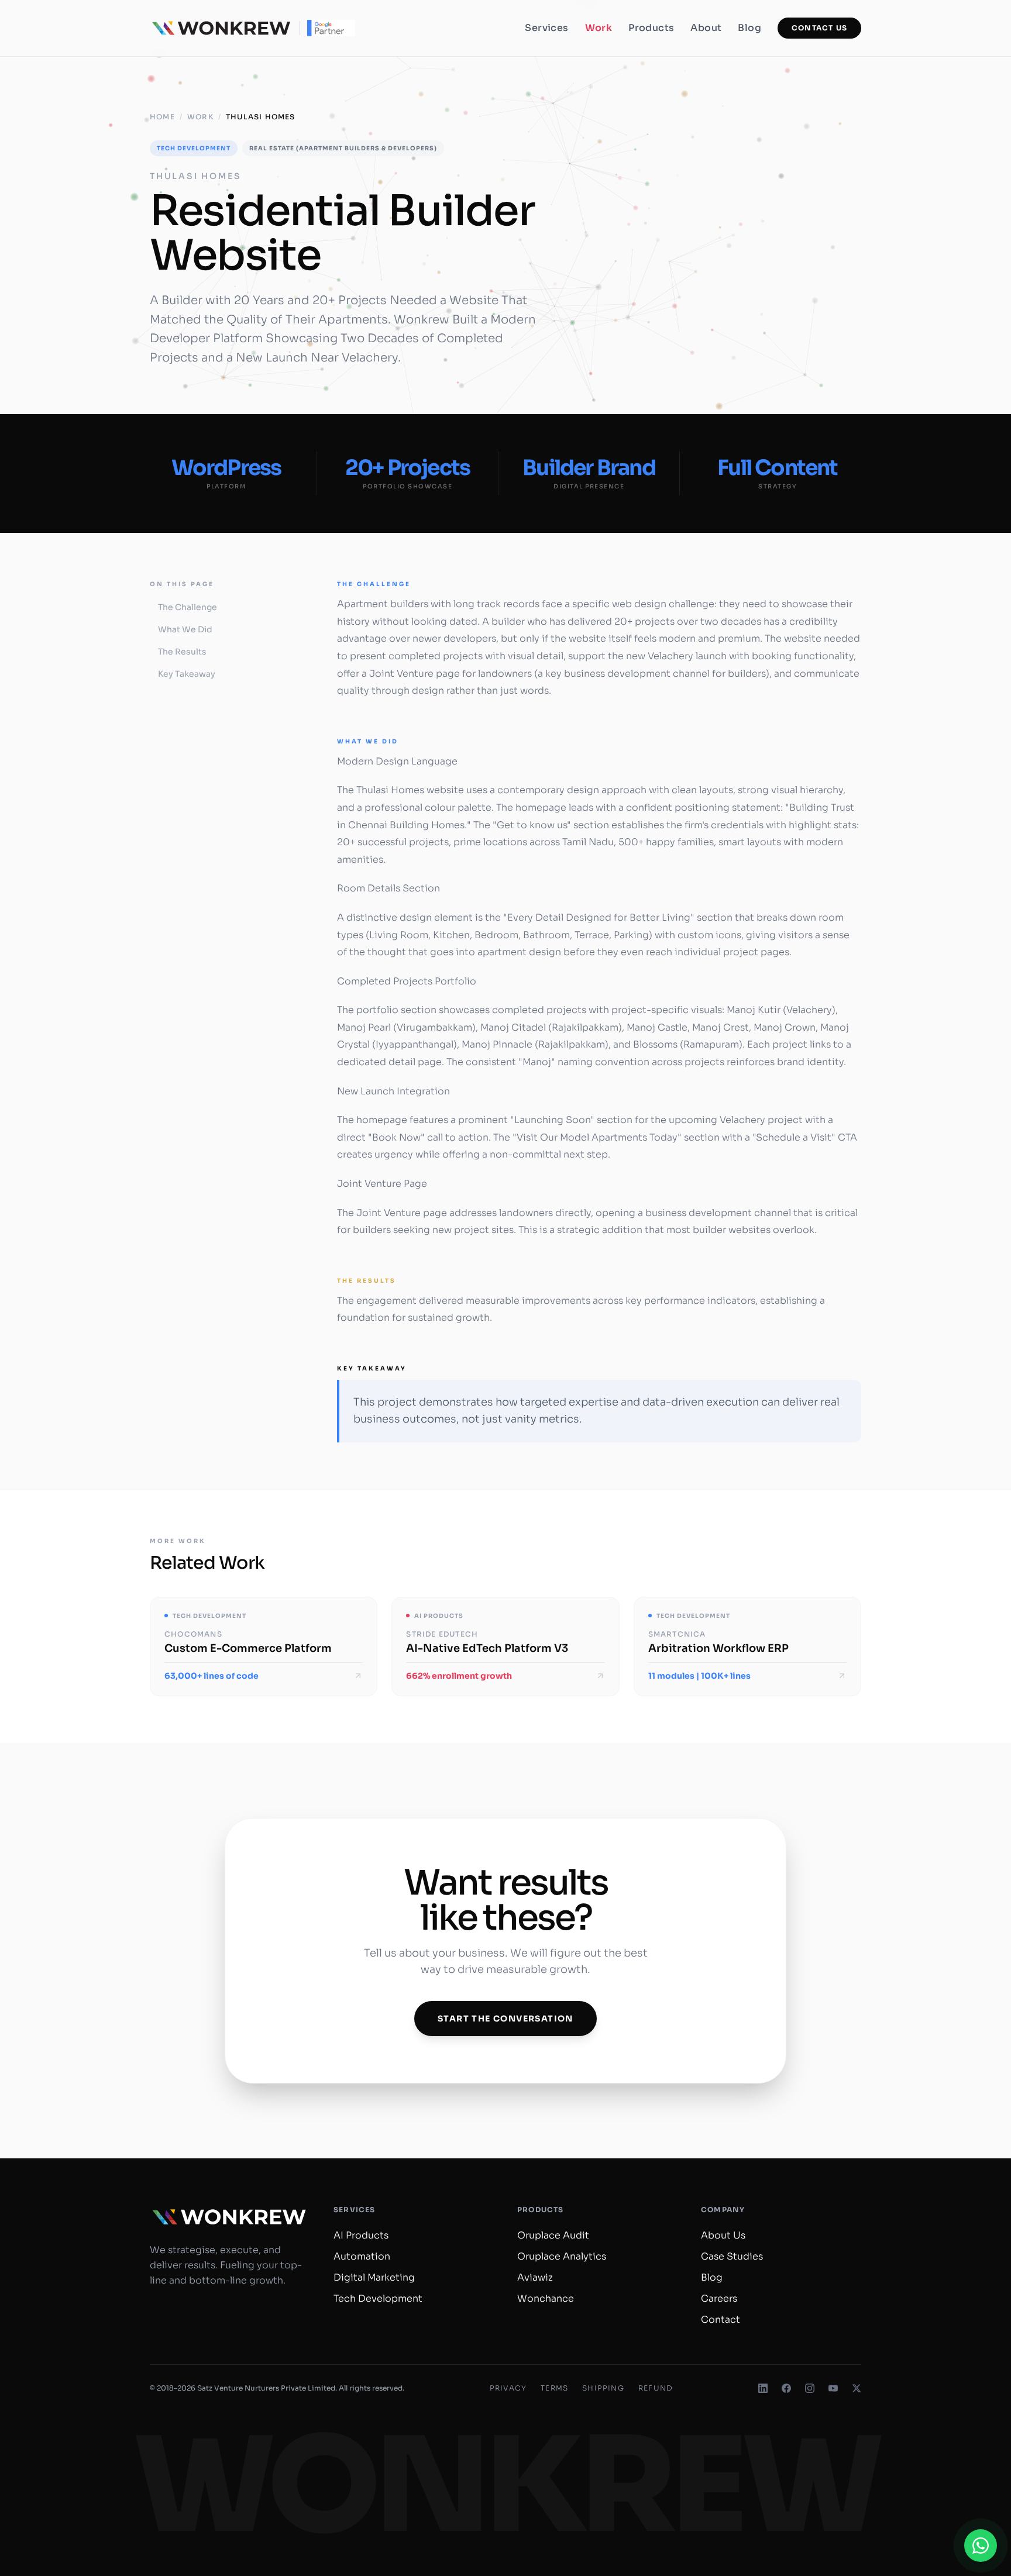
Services (546, 28)
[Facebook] (786, 2388)
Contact (721, 2320)
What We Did (185, 629)
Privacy (508, 2388)
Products (651, 28)
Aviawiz (535, 2277)
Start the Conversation (505, 2019)
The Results (182, 652)
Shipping (603, 2388)
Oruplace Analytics (562, 2256)
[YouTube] (833, 2388)
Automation (362, 2256)
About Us (723, 2235)
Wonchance (546, 2298)
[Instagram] (810, 2388)
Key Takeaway (187, 674)
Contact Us (819, 28)
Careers (719, 2298)
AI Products (361, 2235)
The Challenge (188, 607)
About (706, 28)
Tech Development (378, 2298)
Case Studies (732, 2256)
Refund (656, 2388)
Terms (554, 2388)
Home (162, 117)
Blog (749, 28)
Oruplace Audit (553, 2235)
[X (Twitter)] (857, 2388)
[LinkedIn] (763, 2388)
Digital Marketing (374, 2277)
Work (599, 28)
